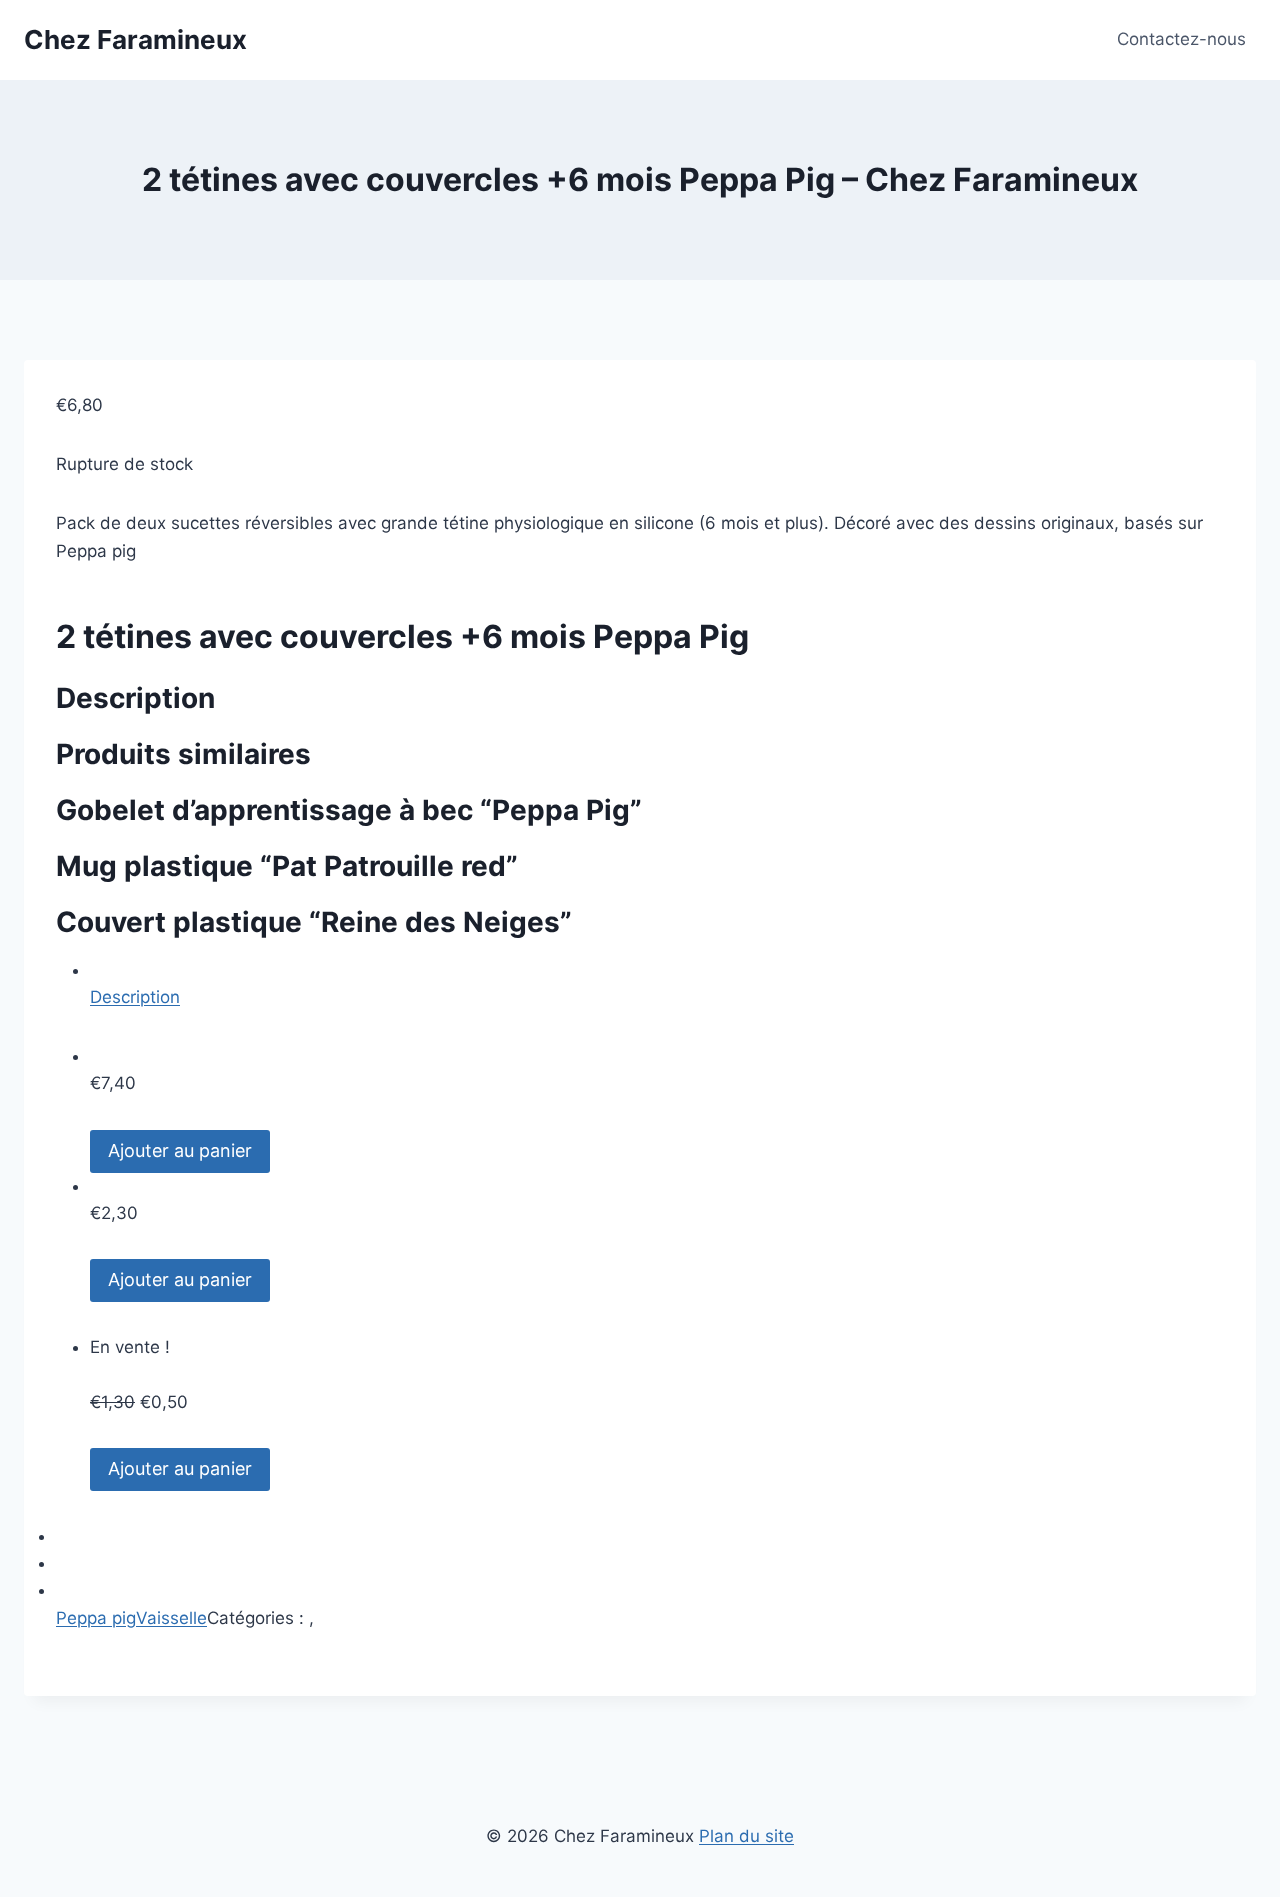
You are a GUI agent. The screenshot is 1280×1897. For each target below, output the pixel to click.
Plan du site (746, 1836)
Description (135, 997)
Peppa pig (96, 1618)
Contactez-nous (1181, 39)
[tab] (657, 984)
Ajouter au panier (180, 1150)
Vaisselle (171, 1618)
